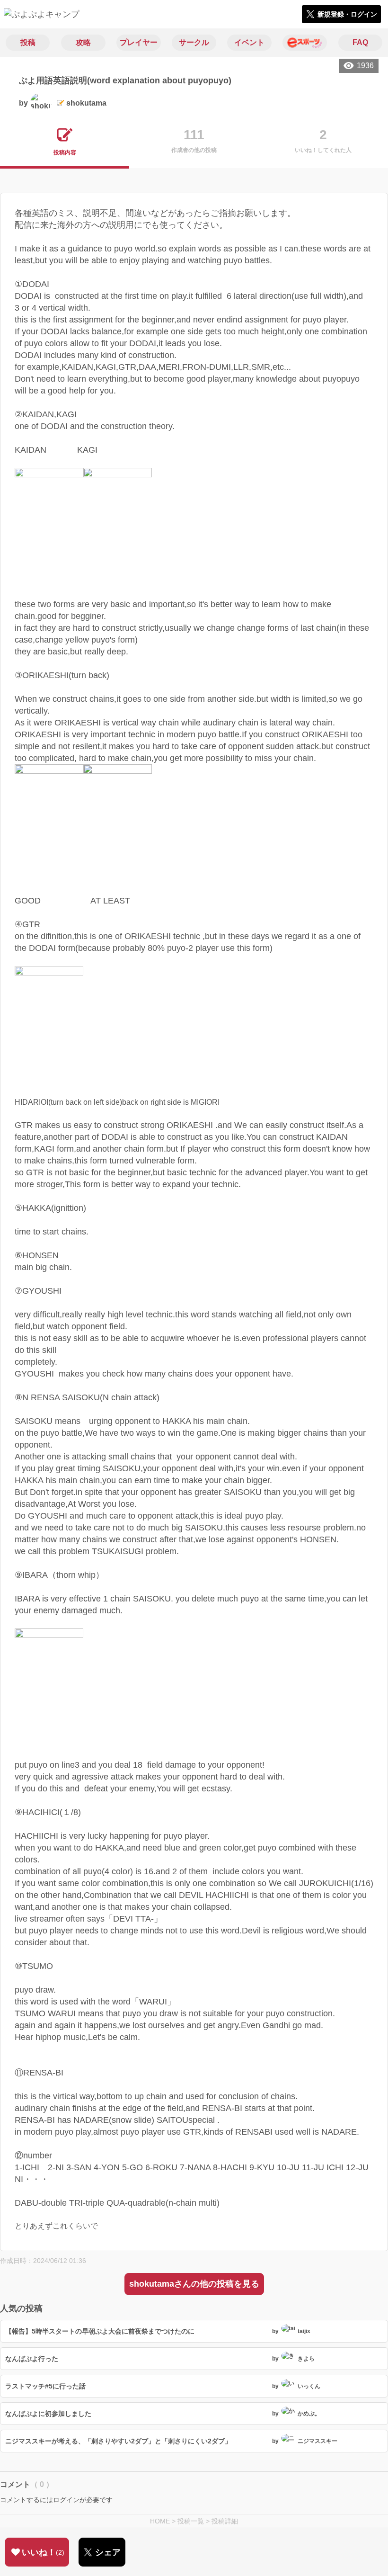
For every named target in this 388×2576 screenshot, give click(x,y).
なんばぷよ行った (32, 2359)
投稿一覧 (191, 2521)
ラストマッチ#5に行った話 (45, 2386)
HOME (160, 2521)
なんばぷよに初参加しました (48, 2414)
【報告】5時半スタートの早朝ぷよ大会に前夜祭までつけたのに (100, 2331)
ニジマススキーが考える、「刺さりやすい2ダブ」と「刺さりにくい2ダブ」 (118, 2441)
